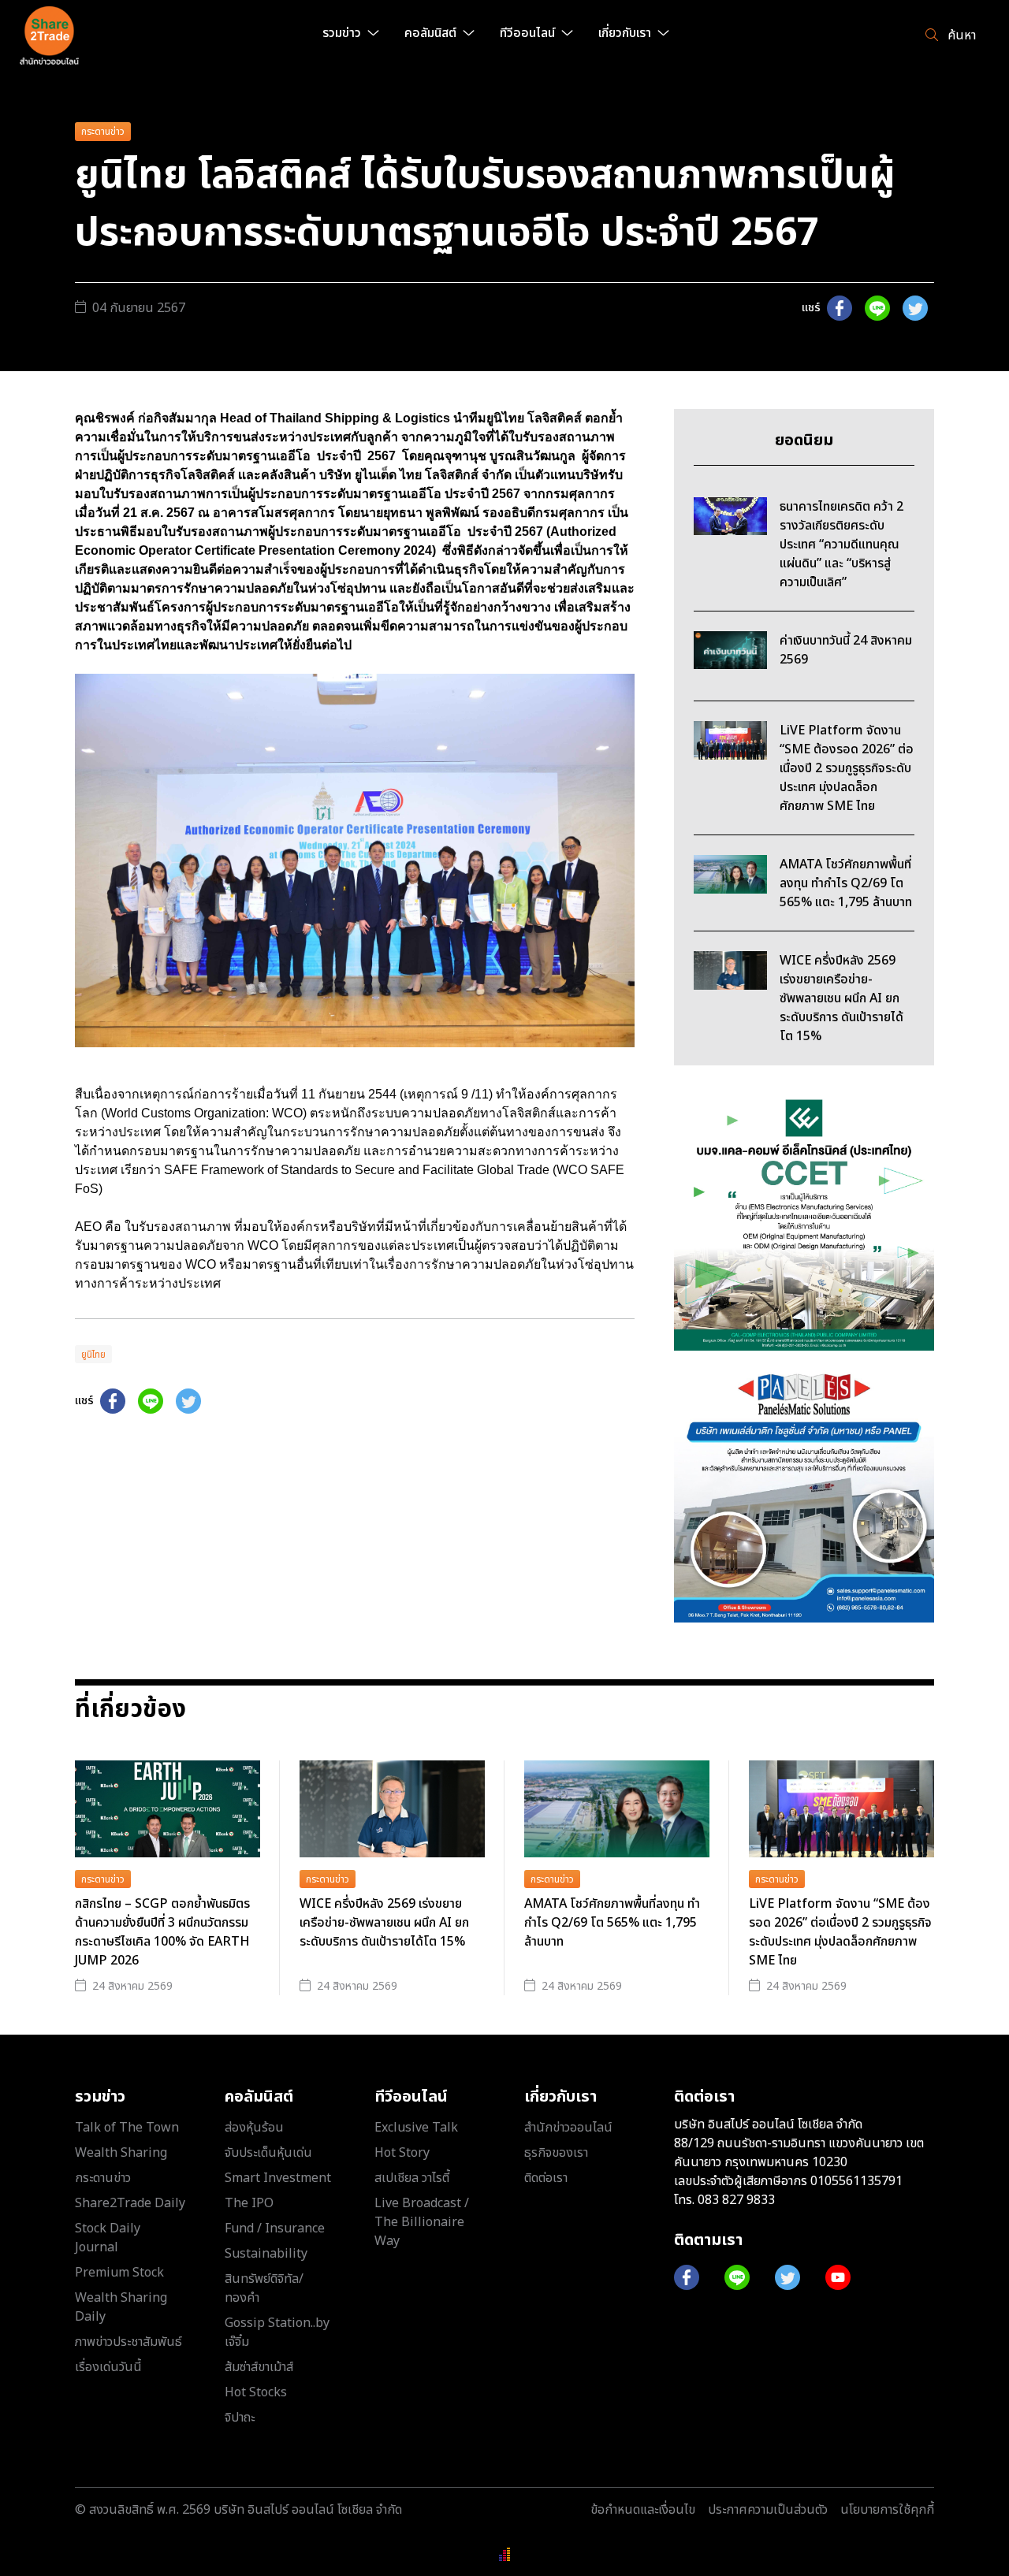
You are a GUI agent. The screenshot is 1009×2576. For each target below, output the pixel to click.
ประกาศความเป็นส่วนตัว (768, 2510)
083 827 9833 (736, 2200)
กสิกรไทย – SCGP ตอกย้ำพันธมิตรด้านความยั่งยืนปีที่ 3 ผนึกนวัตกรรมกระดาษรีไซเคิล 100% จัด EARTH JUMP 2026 (162, 1932)
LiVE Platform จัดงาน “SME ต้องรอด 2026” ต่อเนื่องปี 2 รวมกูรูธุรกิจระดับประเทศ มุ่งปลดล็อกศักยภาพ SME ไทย (840, 1932)
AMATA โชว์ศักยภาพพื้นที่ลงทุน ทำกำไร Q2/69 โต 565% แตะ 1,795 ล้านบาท (612, 1923)
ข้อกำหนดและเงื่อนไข (643, 2510)
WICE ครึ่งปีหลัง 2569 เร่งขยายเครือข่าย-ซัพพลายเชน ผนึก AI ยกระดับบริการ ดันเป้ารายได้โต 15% (384, 1923)
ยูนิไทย (93, 1355)
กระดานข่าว (103, 132)
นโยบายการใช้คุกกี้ (887, 2510)
